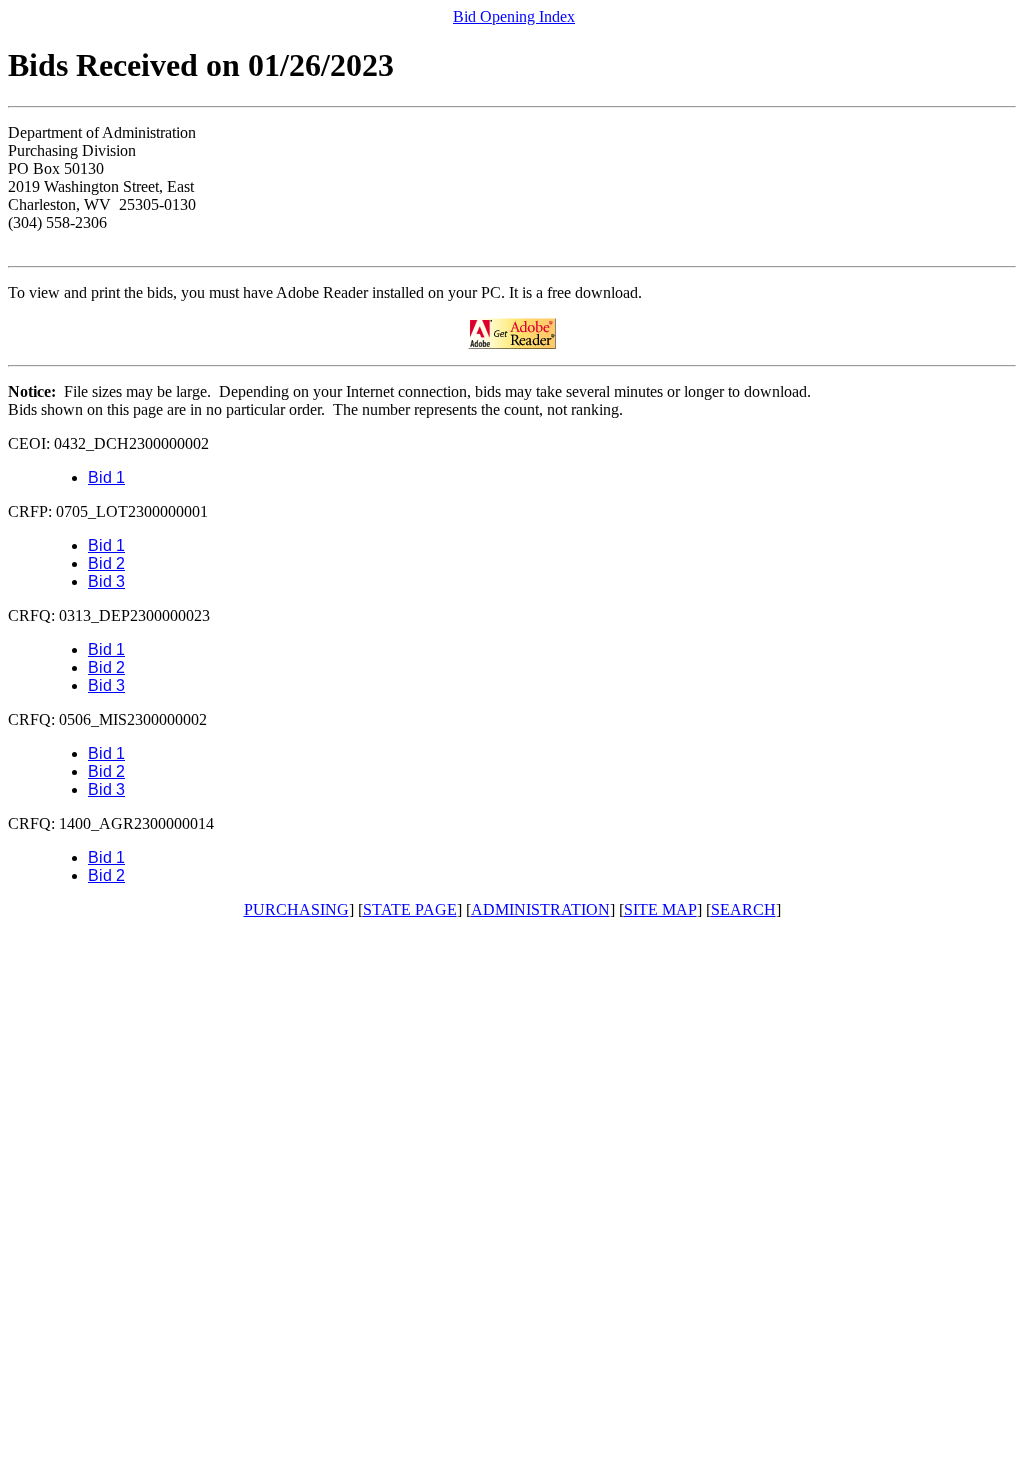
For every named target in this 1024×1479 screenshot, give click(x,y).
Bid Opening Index (514, 16)
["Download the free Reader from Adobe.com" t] (512, 343)
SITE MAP (660, 909)
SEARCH (743, 909)
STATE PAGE (410, 909)
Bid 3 (106, 581)
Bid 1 (106, 477)
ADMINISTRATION (540, 909)
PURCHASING (296, 909)
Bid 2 (106, 563)
